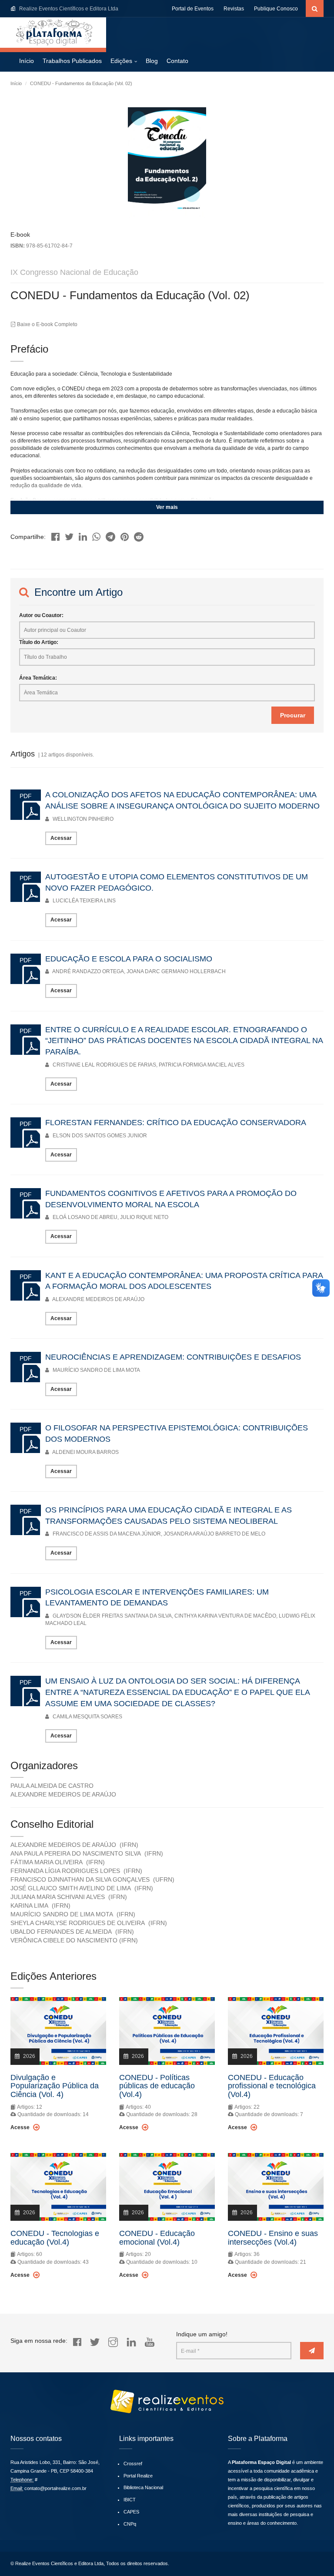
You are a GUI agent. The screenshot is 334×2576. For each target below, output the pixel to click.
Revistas (234, 9)
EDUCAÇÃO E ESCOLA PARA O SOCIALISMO (129, 959)
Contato (177, 61)
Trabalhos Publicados (72, 61)
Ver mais (167, 507)
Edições (121, 61)
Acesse (21, 2127)
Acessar (61, 838)
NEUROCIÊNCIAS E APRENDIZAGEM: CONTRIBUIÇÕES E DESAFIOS (173, 1357)
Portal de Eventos (193, 9)
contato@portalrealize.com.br (55, 2488)
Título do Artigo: (39, 642)
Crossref (133, 2464)
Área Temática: (38, 678)
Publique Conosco (276, 9)
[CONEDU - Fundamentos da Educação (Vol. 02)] (55, 534)
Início (27, 61)
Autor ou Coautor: (41, 615)
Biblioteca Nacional (143, 2487)
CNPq (130, 2524)
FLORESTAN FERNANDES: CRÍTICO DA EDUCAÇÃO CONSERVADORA (176, 1123)
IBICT (130, 2500)
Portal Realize (138, 2476)
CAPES (131, 2512)
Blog (152, 61)
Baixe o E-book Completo (47, 324)
